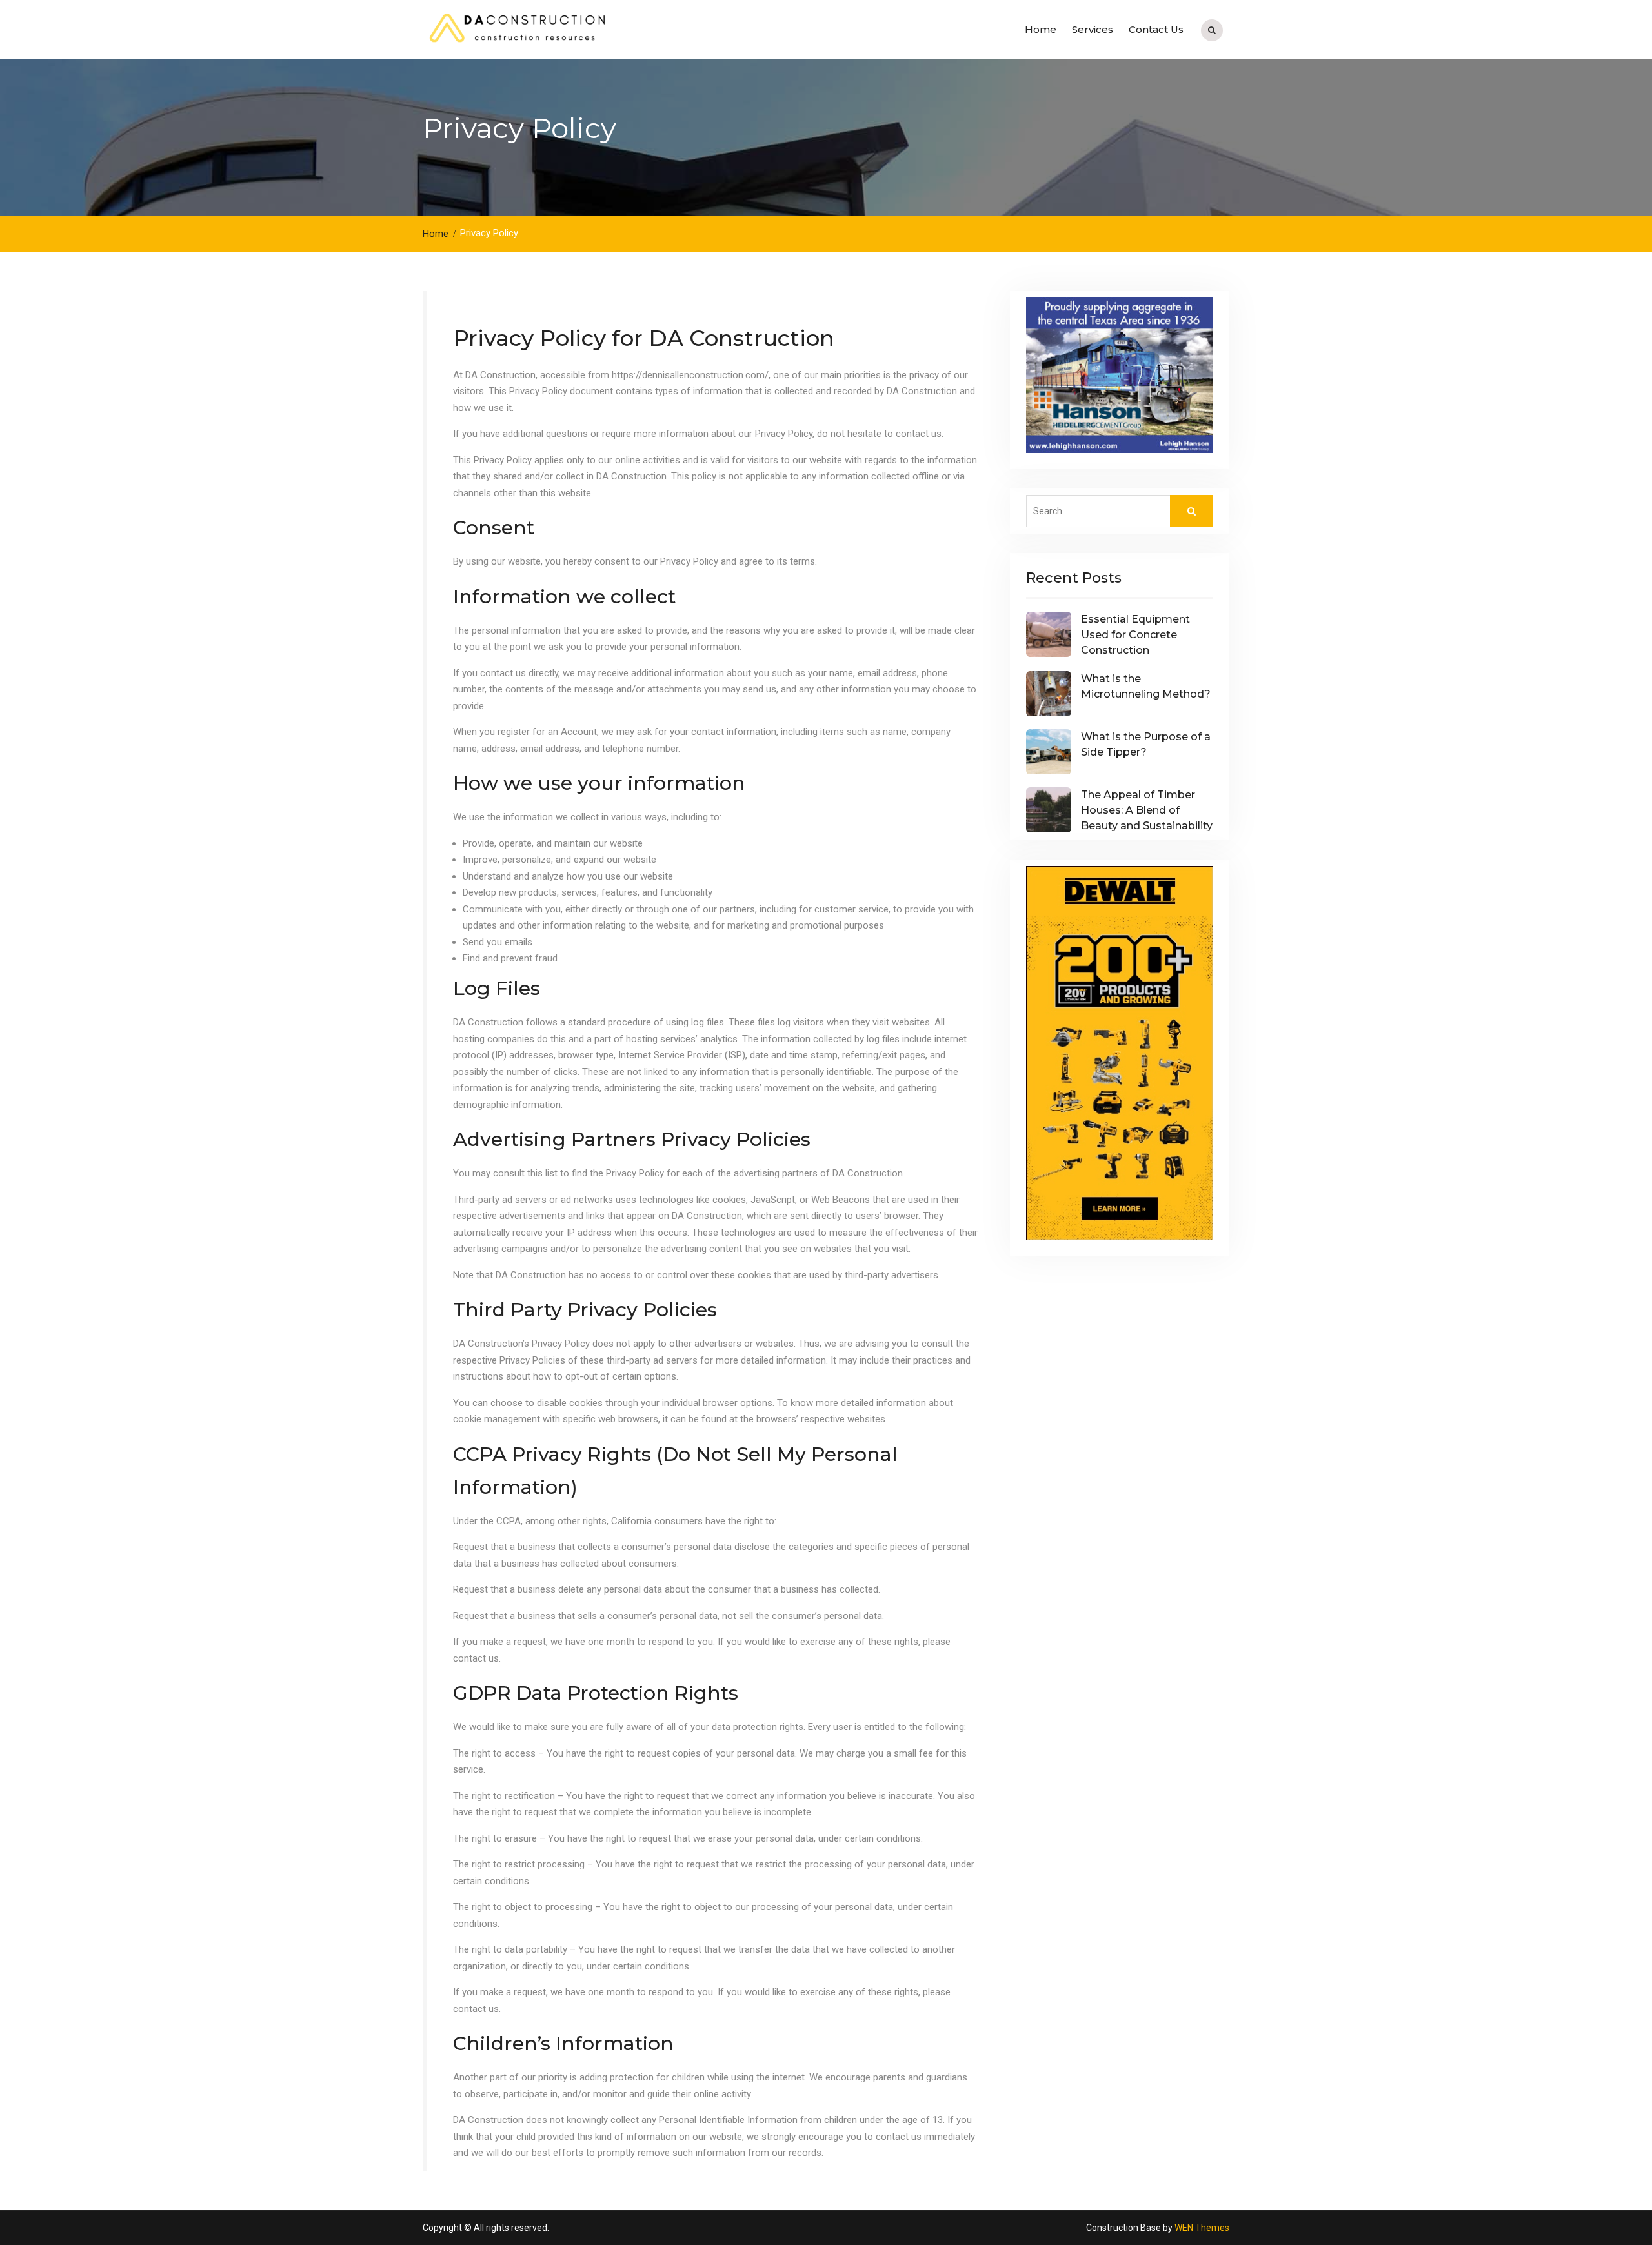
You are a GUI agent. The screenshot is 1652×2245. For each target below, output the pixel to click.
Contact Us (1156, 29)
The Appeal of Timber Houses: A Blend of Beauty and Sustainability (1147, 810)
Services (1093, 29)
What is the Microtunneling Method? (1146, 686)
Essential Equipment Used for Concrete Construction (1135, 635)
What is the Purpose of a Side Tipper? (1146, 744)
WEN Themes (1202, 2228)
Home (1041, 29)
